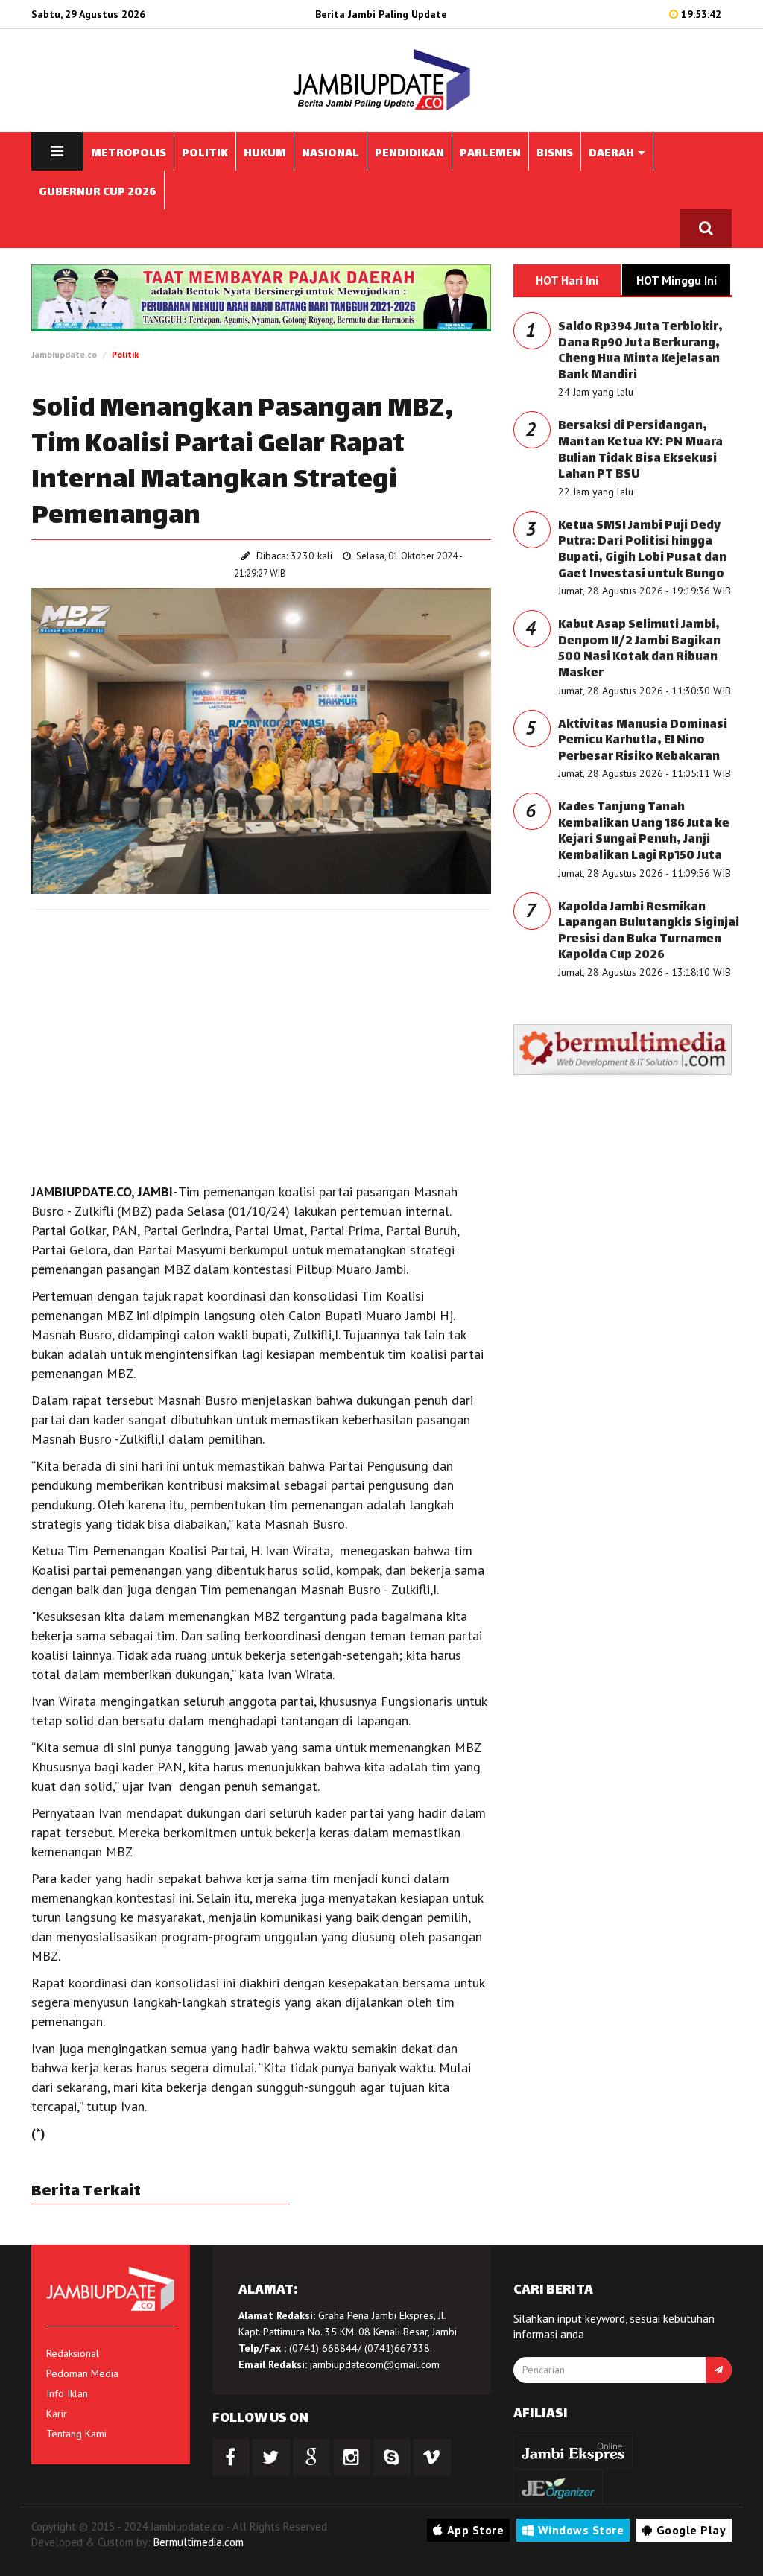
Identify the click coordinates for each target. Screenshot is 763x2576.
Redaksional (73, 2353)
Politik (125, 354)
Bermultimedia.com (199, 2542)
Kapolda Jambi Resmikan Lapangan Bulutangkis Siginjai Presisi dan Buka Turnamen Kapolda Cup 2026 (649, 932)
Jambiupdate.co (64, 354)
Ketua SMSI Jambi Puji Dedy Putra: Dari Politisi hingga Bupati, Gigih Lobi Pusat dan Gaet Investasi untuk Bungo (642, 551)
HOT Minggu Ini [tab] (677, 280)
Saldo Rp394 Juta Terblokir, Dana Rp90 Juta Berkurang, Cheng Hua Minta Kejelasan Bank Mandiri (640, 352)
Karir (57, 2414)
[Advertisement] (261, 1029)
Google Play (691, 2530)
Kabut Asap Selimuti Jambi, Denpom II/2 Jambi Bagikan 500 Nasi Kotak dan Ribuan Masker (639, 650)
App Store (476, 2530)
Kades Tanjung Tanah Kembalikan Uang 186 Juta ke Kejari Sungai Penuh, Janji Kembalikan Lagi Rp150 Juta (644, 832)
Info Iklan (67, 2393)
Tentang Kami (76, 2434)
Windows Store (581, 2530)
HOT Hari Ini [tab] (567, 280)
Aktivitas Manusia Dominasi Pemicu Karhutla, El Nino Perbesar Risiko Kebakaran (643, 741)
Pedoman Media (82, 2373)
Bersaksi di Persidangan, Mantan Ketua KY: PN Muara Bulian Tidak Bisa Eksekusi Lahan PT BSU (640, 451)
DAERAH (612, 154)
